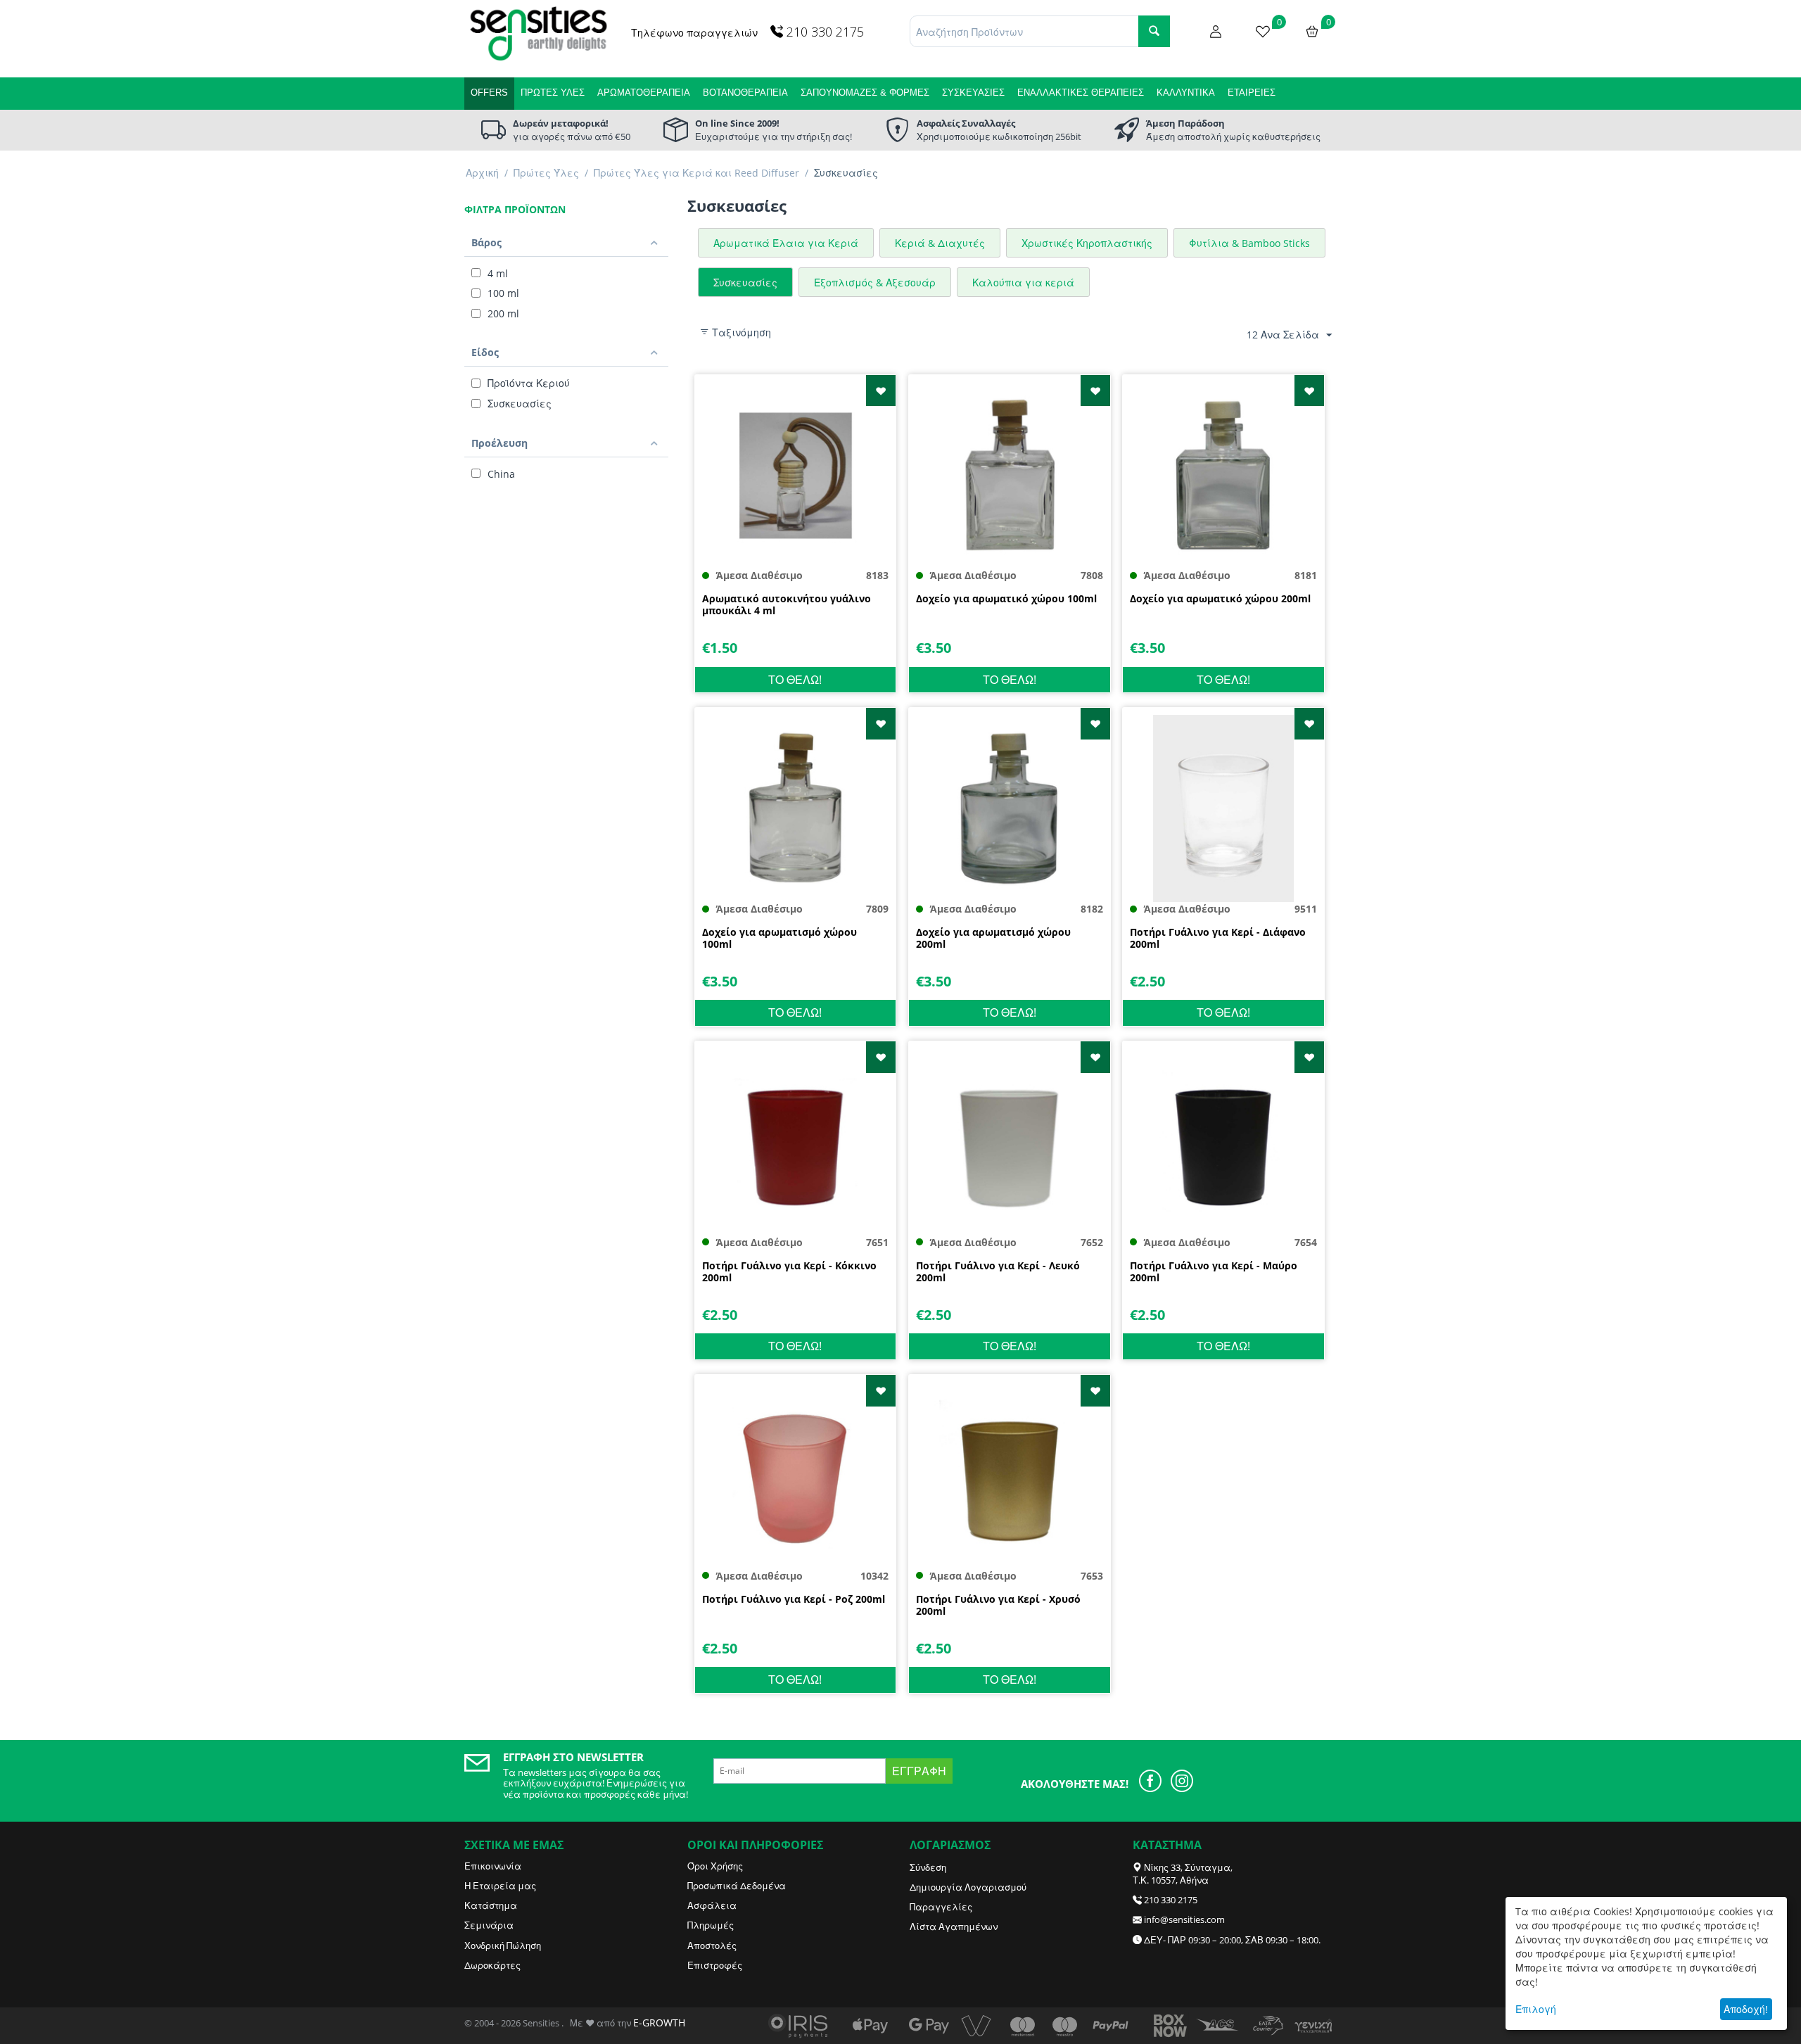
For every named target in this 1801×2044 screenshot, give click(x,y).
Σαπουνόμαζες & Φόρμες (865, 93)
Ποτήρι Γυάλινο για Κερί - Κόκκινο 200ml (789, 1272)
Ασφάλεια (712, 1905)
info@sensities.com (1184, 1919)
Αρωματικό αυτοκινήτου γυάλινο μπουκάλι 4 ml (787, 605)
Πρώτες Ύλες (553, 93)
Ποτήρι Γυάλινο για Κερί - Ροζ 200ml (794, 1600)
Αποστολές (712, 1945)
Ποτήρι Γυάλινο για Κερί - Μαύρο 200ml (1214, 1272)
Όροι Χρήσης (715, 1866)
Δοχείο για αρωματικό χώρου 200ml (1220, 599)
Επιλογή (1536, 2009)
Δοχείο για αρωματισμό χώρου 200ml (993, 939)
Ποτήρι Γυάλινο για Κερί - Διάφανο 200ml (1218, 939)
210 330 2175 (1171, 1900)
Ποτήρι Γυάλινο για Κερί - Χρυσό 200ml (998, 1606)
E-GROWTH (659, 2023)
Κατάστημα (491, 1905)
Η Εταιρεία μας (500, 1886)
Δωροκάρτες (492, 1965)
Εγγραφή (919, 1771)
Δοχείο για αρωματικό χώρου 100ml (1006, 599)
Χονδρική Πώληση (503, 1945)
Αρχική (482, 173)
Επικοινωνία (493, 1866)
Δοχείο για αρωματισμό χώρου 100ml (779, 939)
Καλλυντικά (1186, 93)
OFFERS (489, 93)
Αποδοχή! (1746, 2009)
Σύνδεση (928, 1867)
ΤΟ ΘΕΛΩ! (795, 680)
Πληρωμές (711, 1925)
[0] (1263, 30)
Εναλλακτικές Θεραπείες (1081, 93)
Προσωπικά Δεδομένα (737, 1886)
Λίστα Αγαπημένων (954, 1926)
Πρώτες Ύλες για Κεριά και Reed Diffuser (696, 173)
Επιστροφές (715, 1965)
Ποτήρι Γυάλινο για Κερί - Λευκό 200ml (998, 1272)
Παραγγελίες (941, 1907)
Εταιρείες (1252, 93)
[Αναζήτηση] (1154, 31)
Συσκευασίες (973, 93)
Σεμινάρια (489, 1925)
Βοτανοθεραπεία (745, 93)
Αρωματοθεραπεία (644, 93)
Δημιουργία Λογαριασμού (968, 1887)
